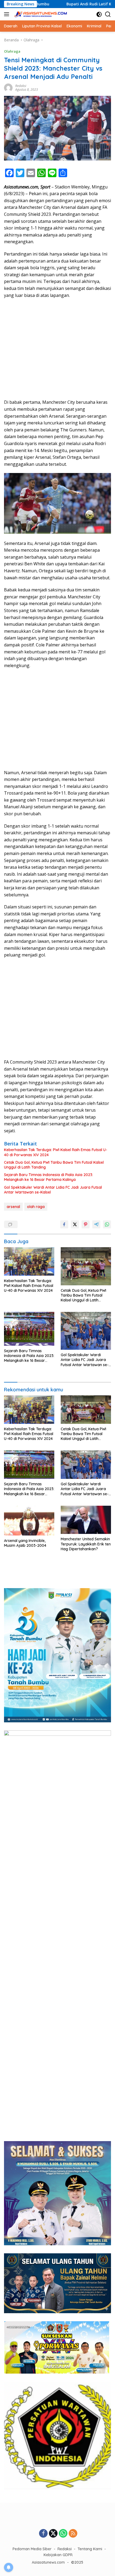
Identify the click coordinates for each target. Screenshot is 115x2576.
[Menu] (8, 14)
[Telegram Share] (96, 1224)
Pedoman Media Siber (32, 2549)
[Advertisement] (57, 343)
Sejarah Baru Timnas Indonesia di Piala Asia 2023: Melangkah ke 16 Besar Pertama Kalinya (49, 1177)
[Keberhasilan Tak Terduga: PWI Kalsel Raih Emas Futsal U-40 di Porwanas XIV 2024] (29, 1261)
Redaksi (21, 86)
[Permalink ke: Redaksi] (8, 87)
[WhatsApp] (63, 2534)
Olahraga (12, 51)
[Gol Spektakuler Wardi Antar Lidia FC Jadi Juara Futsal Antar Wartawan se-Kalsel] (86, 1331)
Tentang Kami (90, 2549)
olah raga (36, 1207)
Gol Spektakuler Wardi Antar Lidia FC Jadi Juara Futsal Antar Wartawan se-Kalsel (53, 1190)
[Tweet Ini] (75, 1224)
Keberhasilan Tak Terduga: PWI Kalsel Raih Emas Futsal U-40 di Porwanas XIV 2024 (56, 1152)
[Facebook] (43, 2534)
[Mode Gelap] (99, 14)
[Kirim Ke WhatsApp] (107, 1224)
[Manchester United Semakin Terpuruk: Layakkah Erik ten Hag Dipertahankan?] (86, 1520)
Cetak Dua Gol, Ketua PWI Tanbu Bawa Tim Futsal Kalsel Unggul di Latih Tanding (54, 1165)
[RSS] (73, 2534)
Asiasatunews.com (48, 2562)
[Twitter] (53, 2534)
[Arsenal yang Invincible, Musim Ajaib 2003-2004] (29, 1521)
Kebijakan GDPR (58, 2555)
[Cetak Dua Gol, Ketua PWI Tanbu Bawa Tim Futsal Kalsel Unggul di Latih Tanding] (86, 1266)
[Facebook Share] (64, 1224)
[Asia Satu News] (40, 14)
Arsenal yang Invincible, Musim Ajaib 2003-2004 (25, 1543)
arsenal (13, 1207)
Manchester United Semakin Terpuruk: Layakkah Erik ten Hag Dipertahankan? (86, 1544)
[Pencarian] (108, 14)
